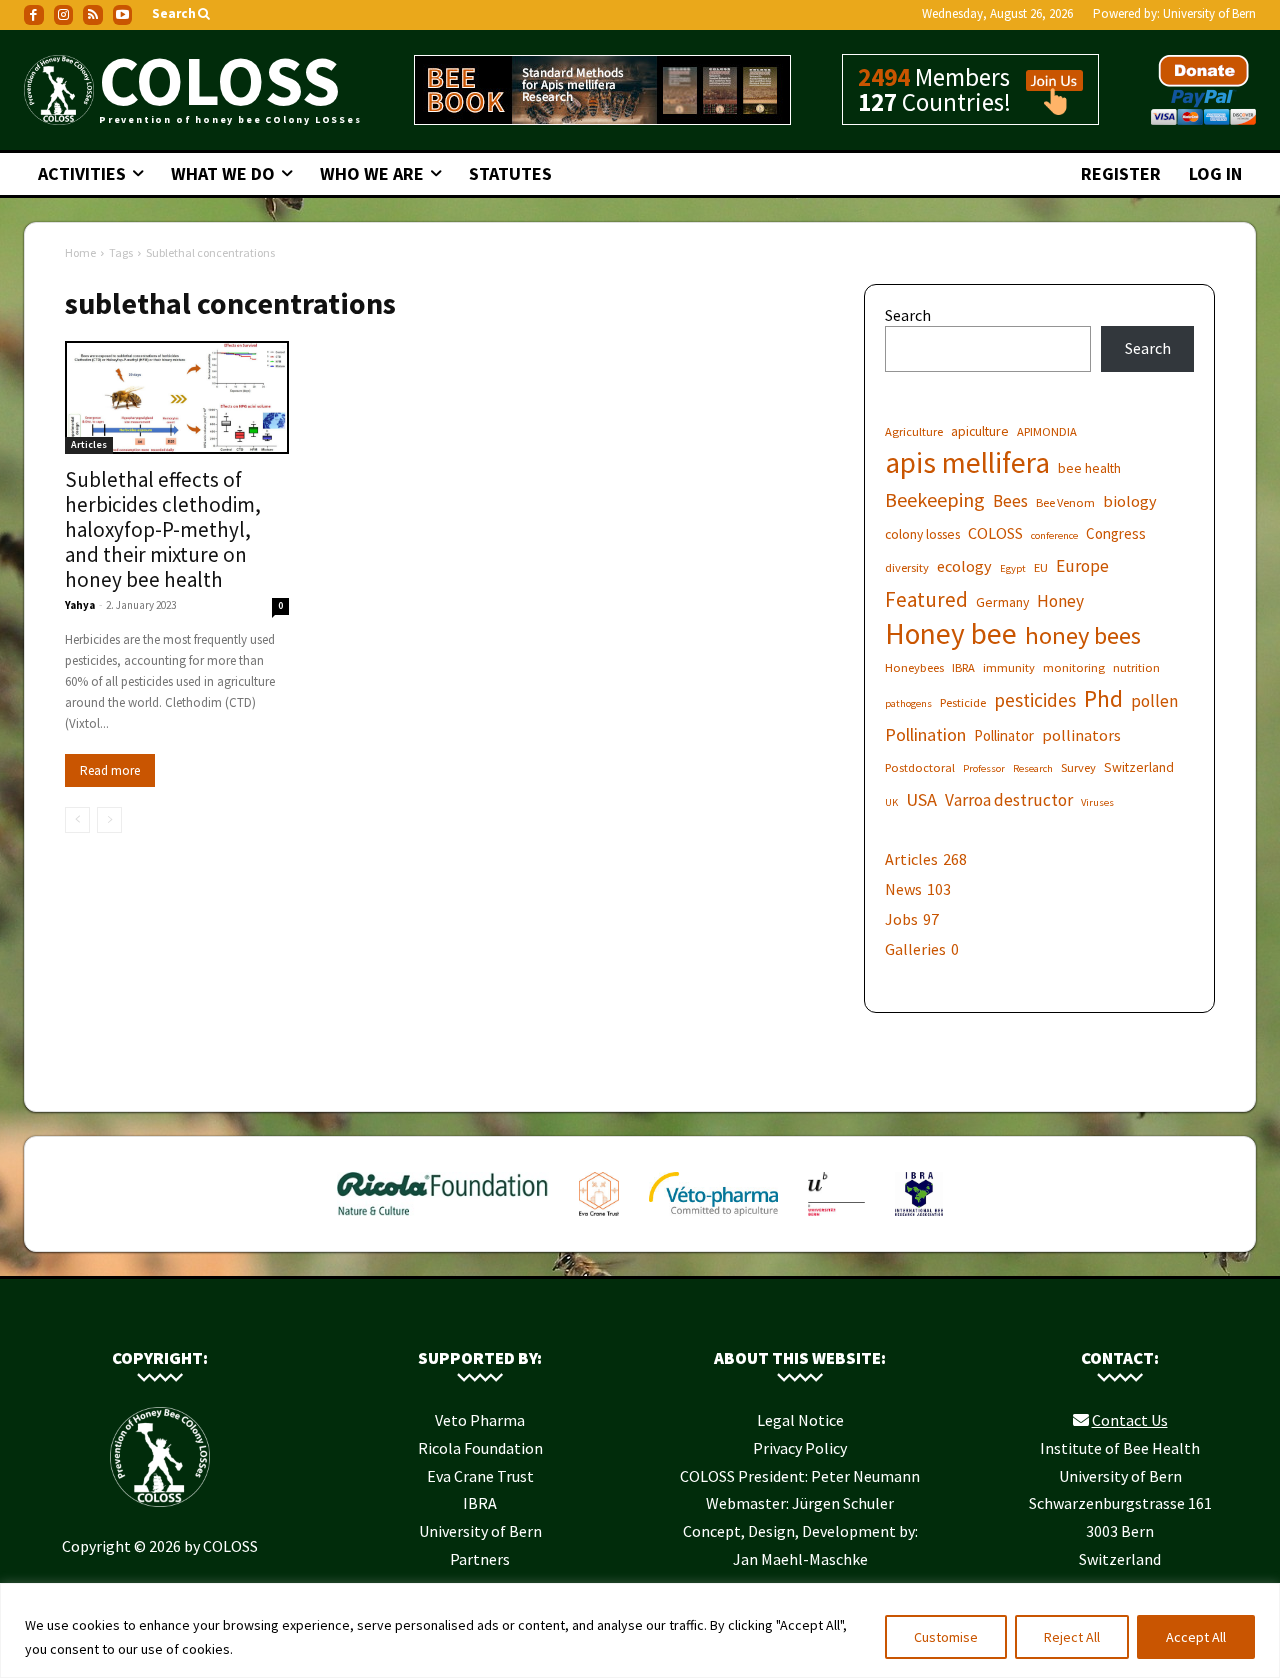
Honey (1060, 601)
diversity (907, 567)
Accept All (1196, 1637)
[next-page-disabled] (109, 820)
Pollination (925, 734)
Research (1033, 768)
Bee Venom (1065, 502)
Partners (480, 1559)
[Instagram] (64, 15)
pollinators (1081, 735)
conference (1054, 535)
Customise (946, 1637)
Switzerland (1139, 767)
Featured (926, 599)
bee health (1089, 468)
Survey (1078, 767)
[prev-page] (77, 820)
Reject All (1072, 1637)
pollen (1154, 701)
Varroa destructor (1009, 800)
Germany (1002, 602)
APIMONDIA (1047, 431)
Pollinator (1004, 735)
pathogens (908, 703)
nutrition (1136, 667)
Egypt (1013, 568)
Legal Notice (800, 1420)
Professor (984, 768)
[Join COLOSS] (1047, 106)
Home (80, 252)
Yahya (80, 605)
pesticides (1035, 700)
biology (1130, 501)
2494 (884, 77)
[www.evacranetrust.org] (599, 1220)
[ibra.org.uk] (919, 1220)
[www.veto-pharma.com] (713, 1220)
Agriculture (914, 431)
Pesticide (963, 702)
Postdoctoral (920, 767)
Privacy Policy (800, 1448)
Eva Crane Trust (480, 1476)
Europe (1082, 566)
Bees (1010, 501)
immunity (1009, 667)
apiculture (980, 431)
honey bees (1083, 635)
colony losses (922, 534)
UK (891, 802)
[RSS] (93, 15)
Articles (89, 444)
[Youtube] (123, 15)
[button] (182, 14)
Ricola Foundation (480, 1448)
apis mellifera (967, 462)
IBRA (963, 667)
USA (921, 799)
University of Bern (1209, 13)
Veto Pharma (480, 1420)
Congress (1116, 533)
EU (1041, 567)
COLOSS (995, 533)
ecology (964, 566)
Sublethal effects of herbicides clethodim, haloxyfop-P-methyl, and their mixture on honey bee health (163, 529)
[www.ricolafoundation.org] (443, 1220)
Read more (110, 770)
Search (908, 315)
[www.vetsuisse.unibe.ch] (836, 1220)
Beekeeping (935, 499)
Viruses (1097, 802)
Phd (1103, 698)
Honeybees (914, 667)
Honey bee (951, 633)
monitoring (1074, 667)
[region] (640, 1630)
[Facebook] (34, 15)
